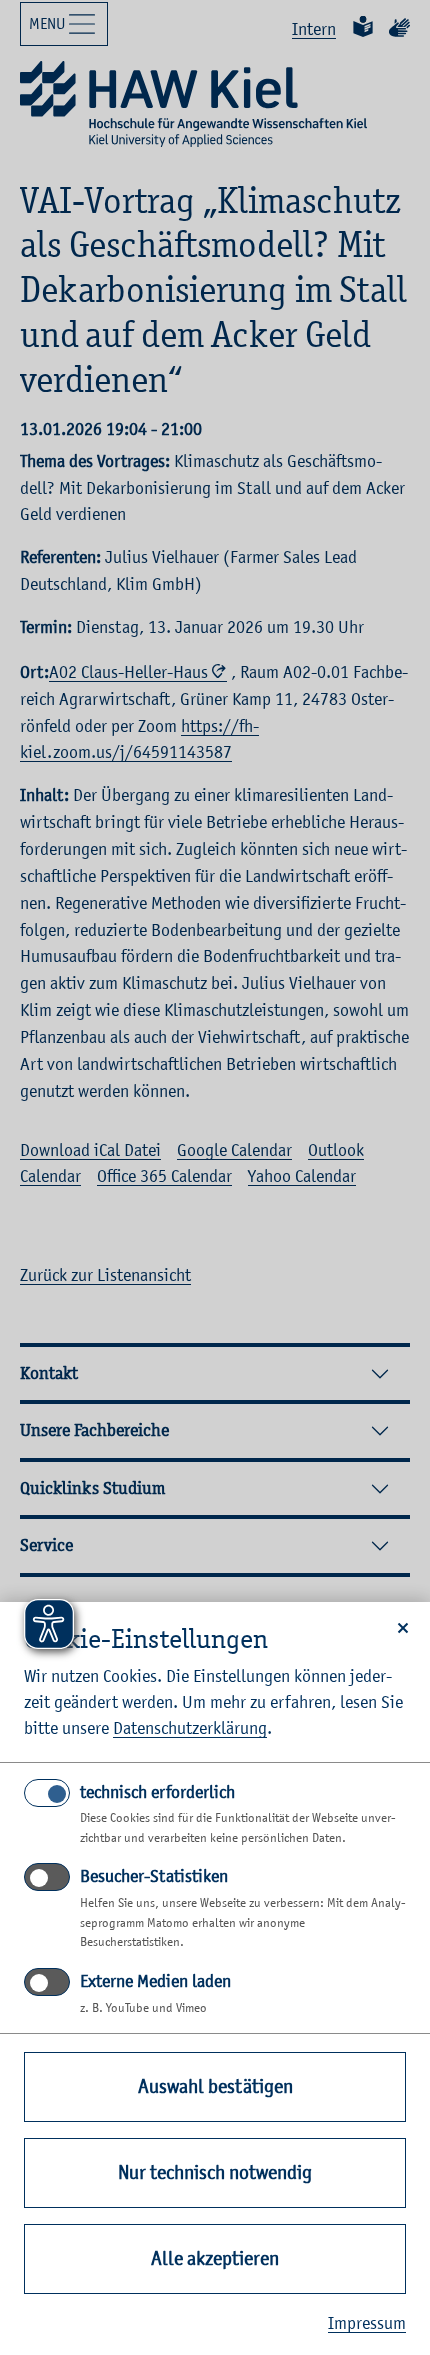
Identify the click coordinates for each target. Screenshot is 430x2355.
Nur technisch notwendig (215, 2172)
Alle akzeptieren (215, 2258)
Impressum (367, 2323)
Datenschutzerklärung (190, 1728)
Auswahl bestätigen (215, 2086)
